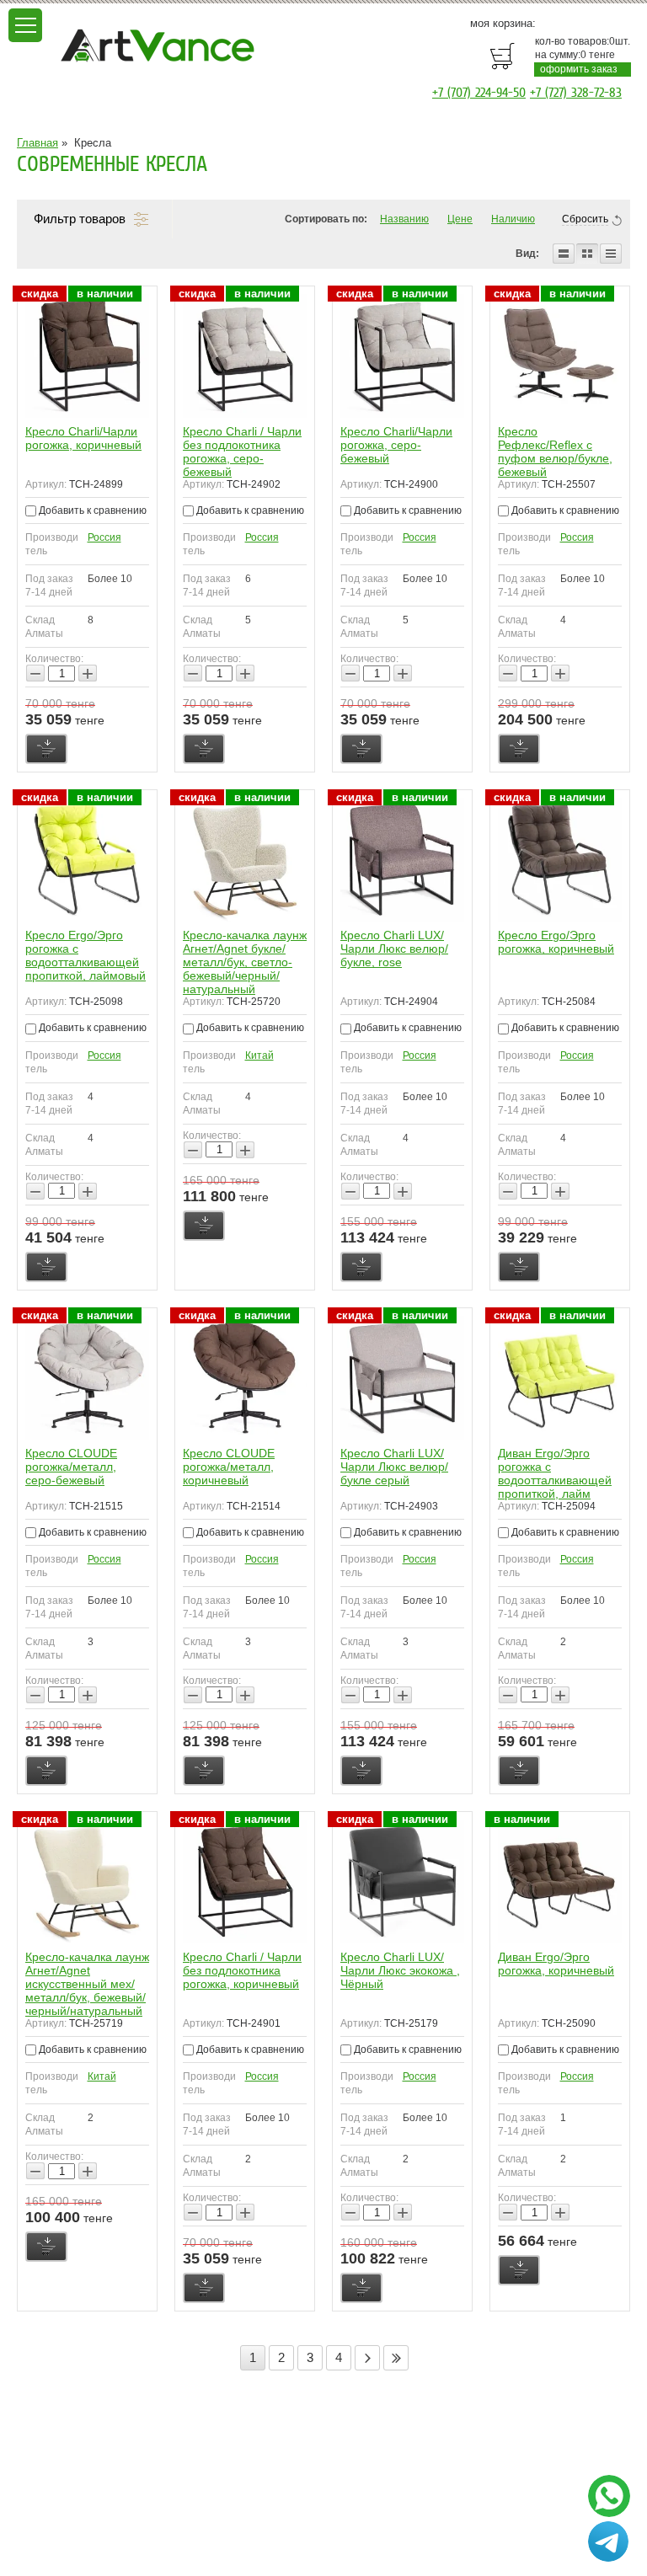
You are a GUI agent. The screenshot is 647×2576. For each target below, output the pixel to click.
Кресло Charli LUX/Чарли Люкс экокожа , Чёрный (400, 1970)
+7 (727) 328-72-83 (576, 93)
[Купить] (46, 749)
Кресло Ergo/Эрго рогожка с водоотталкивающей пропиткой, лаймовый (86, 955)
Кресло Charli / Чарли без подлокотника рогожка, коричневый (242, 1970)
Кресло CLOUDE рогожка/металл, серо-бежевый (71, 1467)
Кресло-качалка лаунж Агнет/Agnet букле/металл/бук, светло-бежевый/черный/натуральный (245, 962)
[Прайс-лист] (611, 254)
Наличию (513, 219)
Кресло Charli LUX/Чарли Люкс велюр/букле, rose (394, 949)
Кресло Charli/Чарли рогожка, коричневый (83, 438)
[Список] (564, 254)
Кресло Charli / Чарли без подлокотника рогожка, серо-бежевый (242, 452)
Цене (460, 219)
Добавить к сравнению (91, 510)
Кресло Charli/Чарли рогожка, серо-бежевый (396, 445)
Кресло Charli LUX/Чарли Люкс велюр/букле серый (394, 1467)
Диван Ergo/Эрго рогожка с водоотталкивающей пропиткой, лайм (555, 1473)
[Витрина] (587, 254)
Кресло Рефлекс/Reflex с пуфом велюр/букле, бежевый (555, 452)
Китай (259, 1056)
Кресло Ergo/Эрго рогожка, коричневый (556, 942)
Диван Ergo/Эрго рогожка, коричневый (556, 1964)
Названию (404, 219)
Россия (104, 537)
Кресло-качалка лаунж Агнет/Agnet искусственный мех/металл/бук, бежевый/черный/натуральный (87, 1984)
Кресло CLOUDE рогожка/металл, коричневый (229, 1467)
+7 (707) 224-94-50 (479, 93)
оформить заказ (579, 69)
